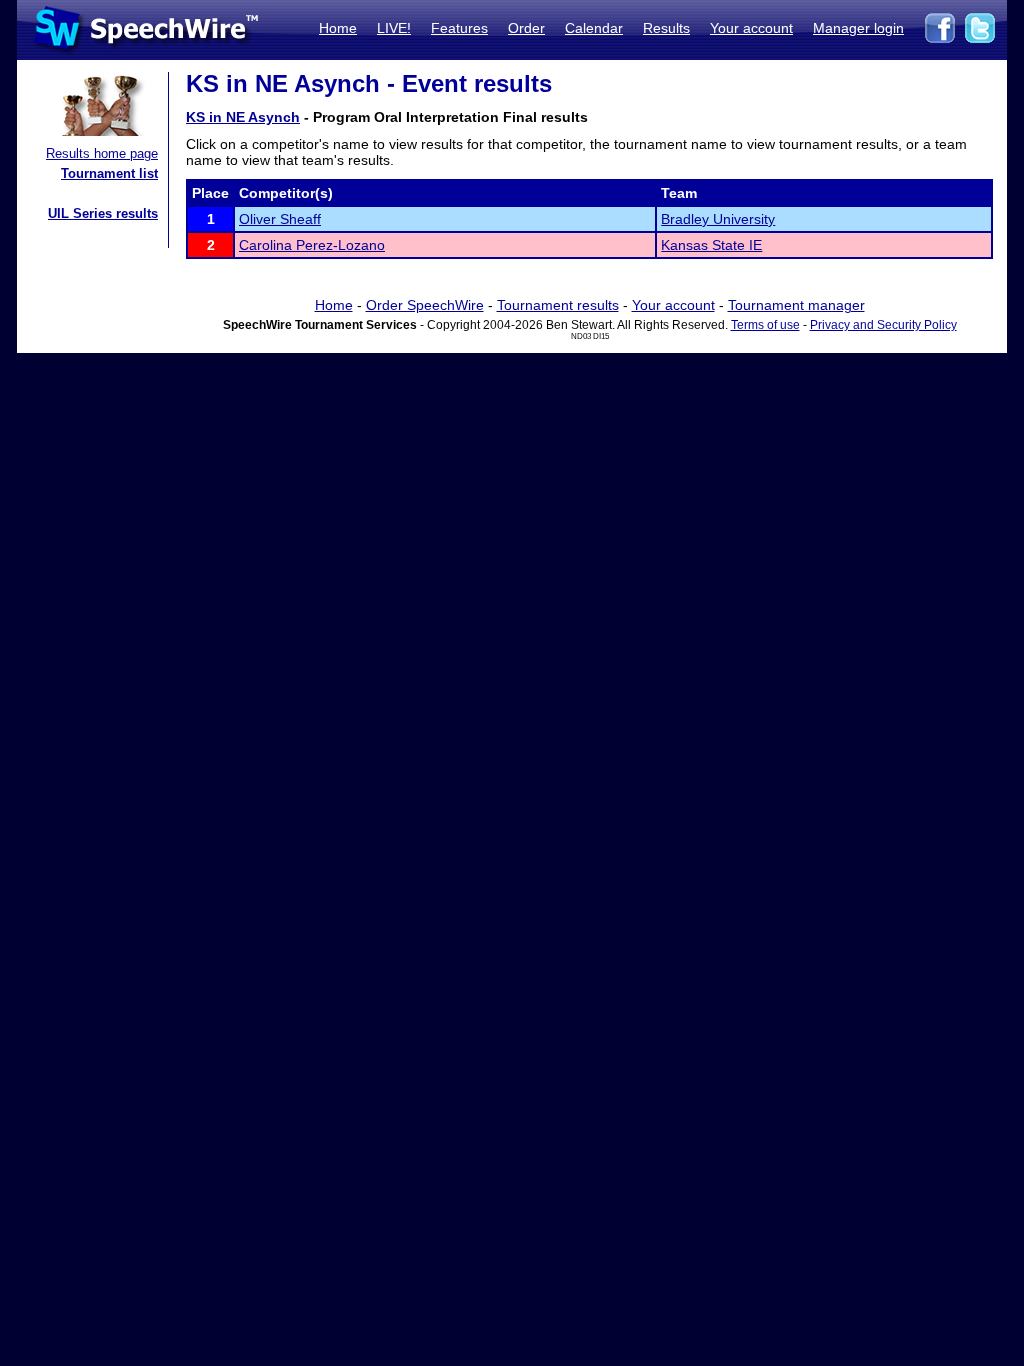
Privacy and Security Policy (883, 325)
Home (338, 28)
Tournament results (558, 305)
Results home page (102, 153)
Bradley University (718, 219)
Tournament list (109, 173)
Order (526, 28)
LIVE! (394, 28)
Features (459, 28)
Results (666, 28)
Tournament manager (796, 305)
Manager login (858, 28)
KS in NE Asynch (243, 117)
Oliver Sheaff (280, 219)
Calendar (594, 28)
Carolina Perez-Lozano (312, 245)
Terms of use (765, 325)
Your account (751, 28)
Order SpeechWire (425, 305)
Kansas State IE (711, 245)
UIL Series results (103, 213)
